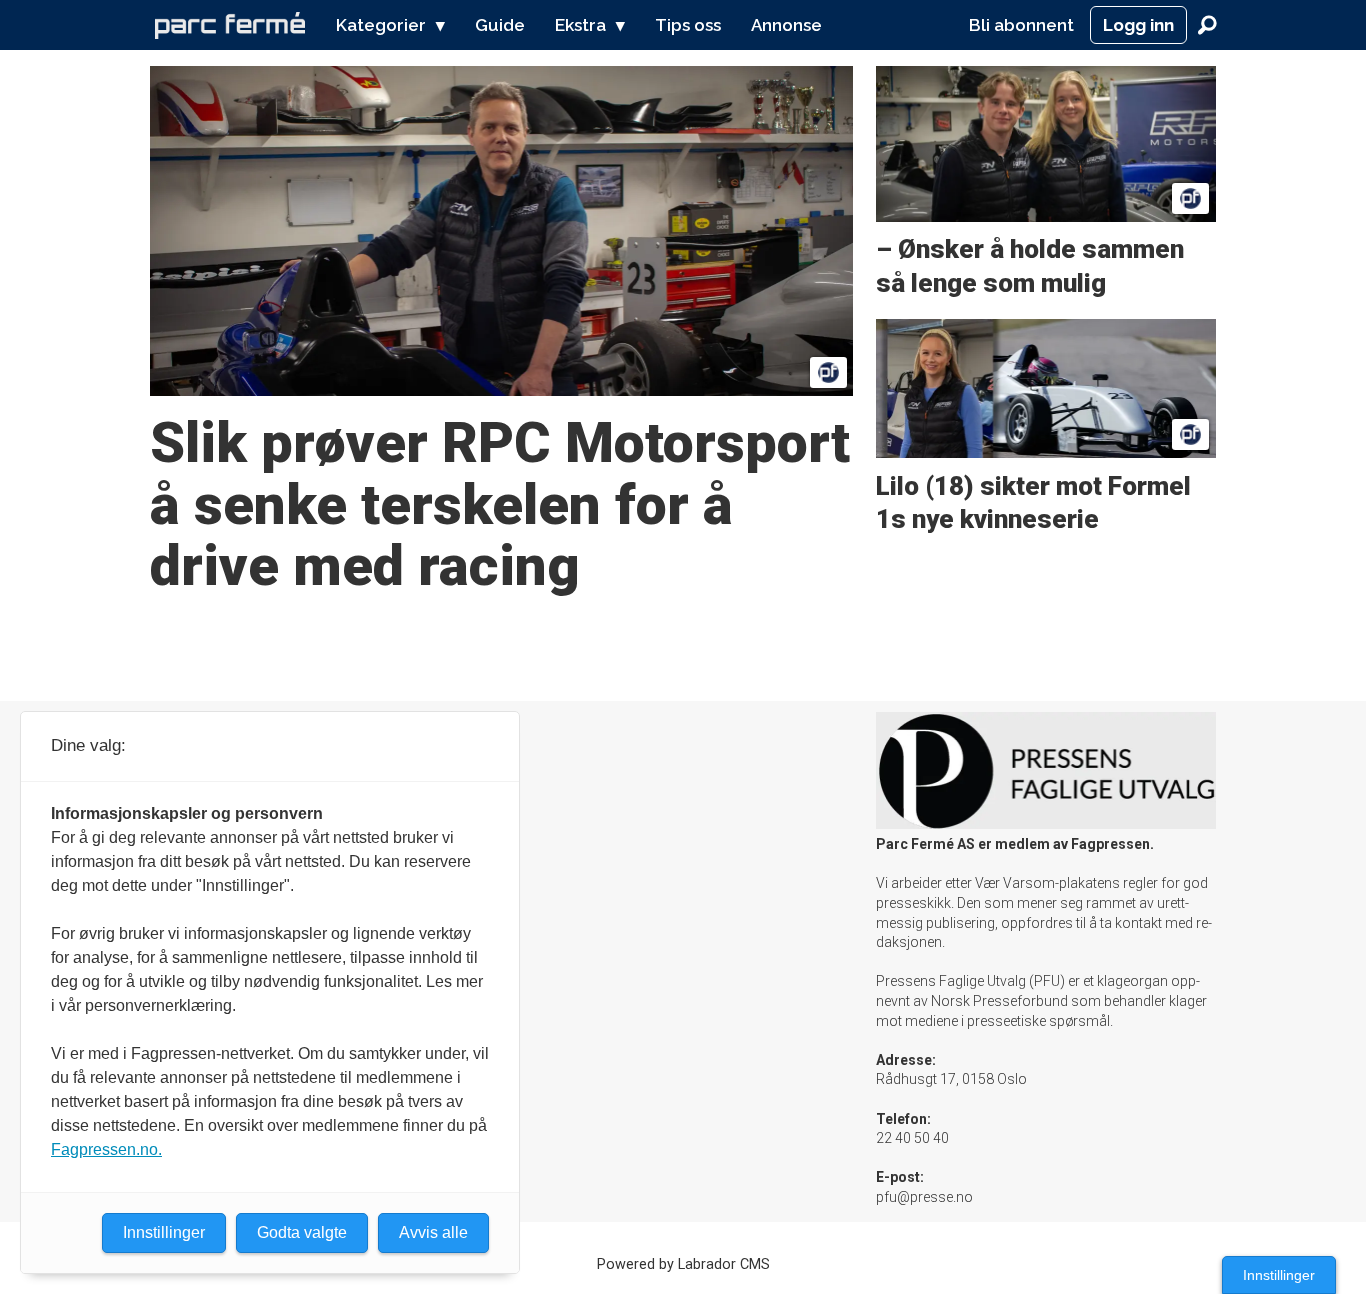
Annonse (786, 25)
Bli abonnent (1021, 25)
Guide (500, 25)
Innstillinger (1279, 1275)
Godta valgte (302, 1232)
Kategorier (381, 25)
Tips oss (688, 25)
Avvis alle (433, 1232)
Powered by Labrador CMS (683, 1264)
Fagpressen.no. (106, 1149)
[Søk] (1207, 25)
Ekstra (580, 25)
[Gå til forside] (230, 25)
